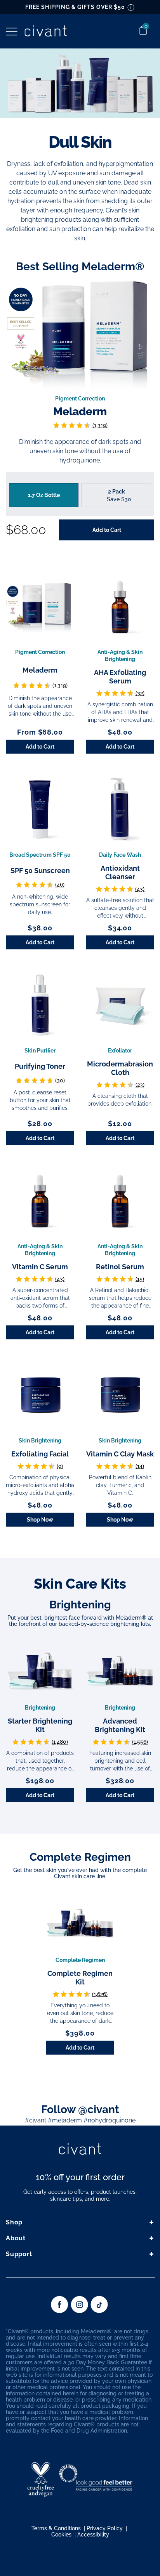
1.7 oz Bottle (44, 495)
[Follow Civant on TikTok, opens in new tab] (99, 2311)
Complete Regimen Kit (80, 1978)
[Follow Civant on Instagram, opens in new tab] (79, 2311)
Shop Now (40, 1520)
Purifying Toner (40, 1066)
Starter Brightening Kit (40, 1725)
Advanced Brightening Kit (120, 1725)
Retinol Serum (120, 1267)
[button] (12, 32)
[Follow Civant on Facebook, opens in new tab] (60, 2311)
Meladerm (80, 412)
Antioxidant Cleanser (120, 872)
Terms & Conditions (56, 2528)
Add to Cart (40, 747)
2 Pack (118, 495)
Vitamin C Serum (40, 1267)
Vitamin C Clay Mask (120, 1454)
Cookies (61, 2535)
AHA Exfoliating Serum (120, 677)
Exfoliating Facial (40, 1454)
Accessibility (93, 2535)
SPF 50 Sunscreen (40, 870)
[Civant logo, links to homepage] (80, 2150)
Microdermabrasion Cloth (120, 1068)
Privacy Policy (105, 2528)
